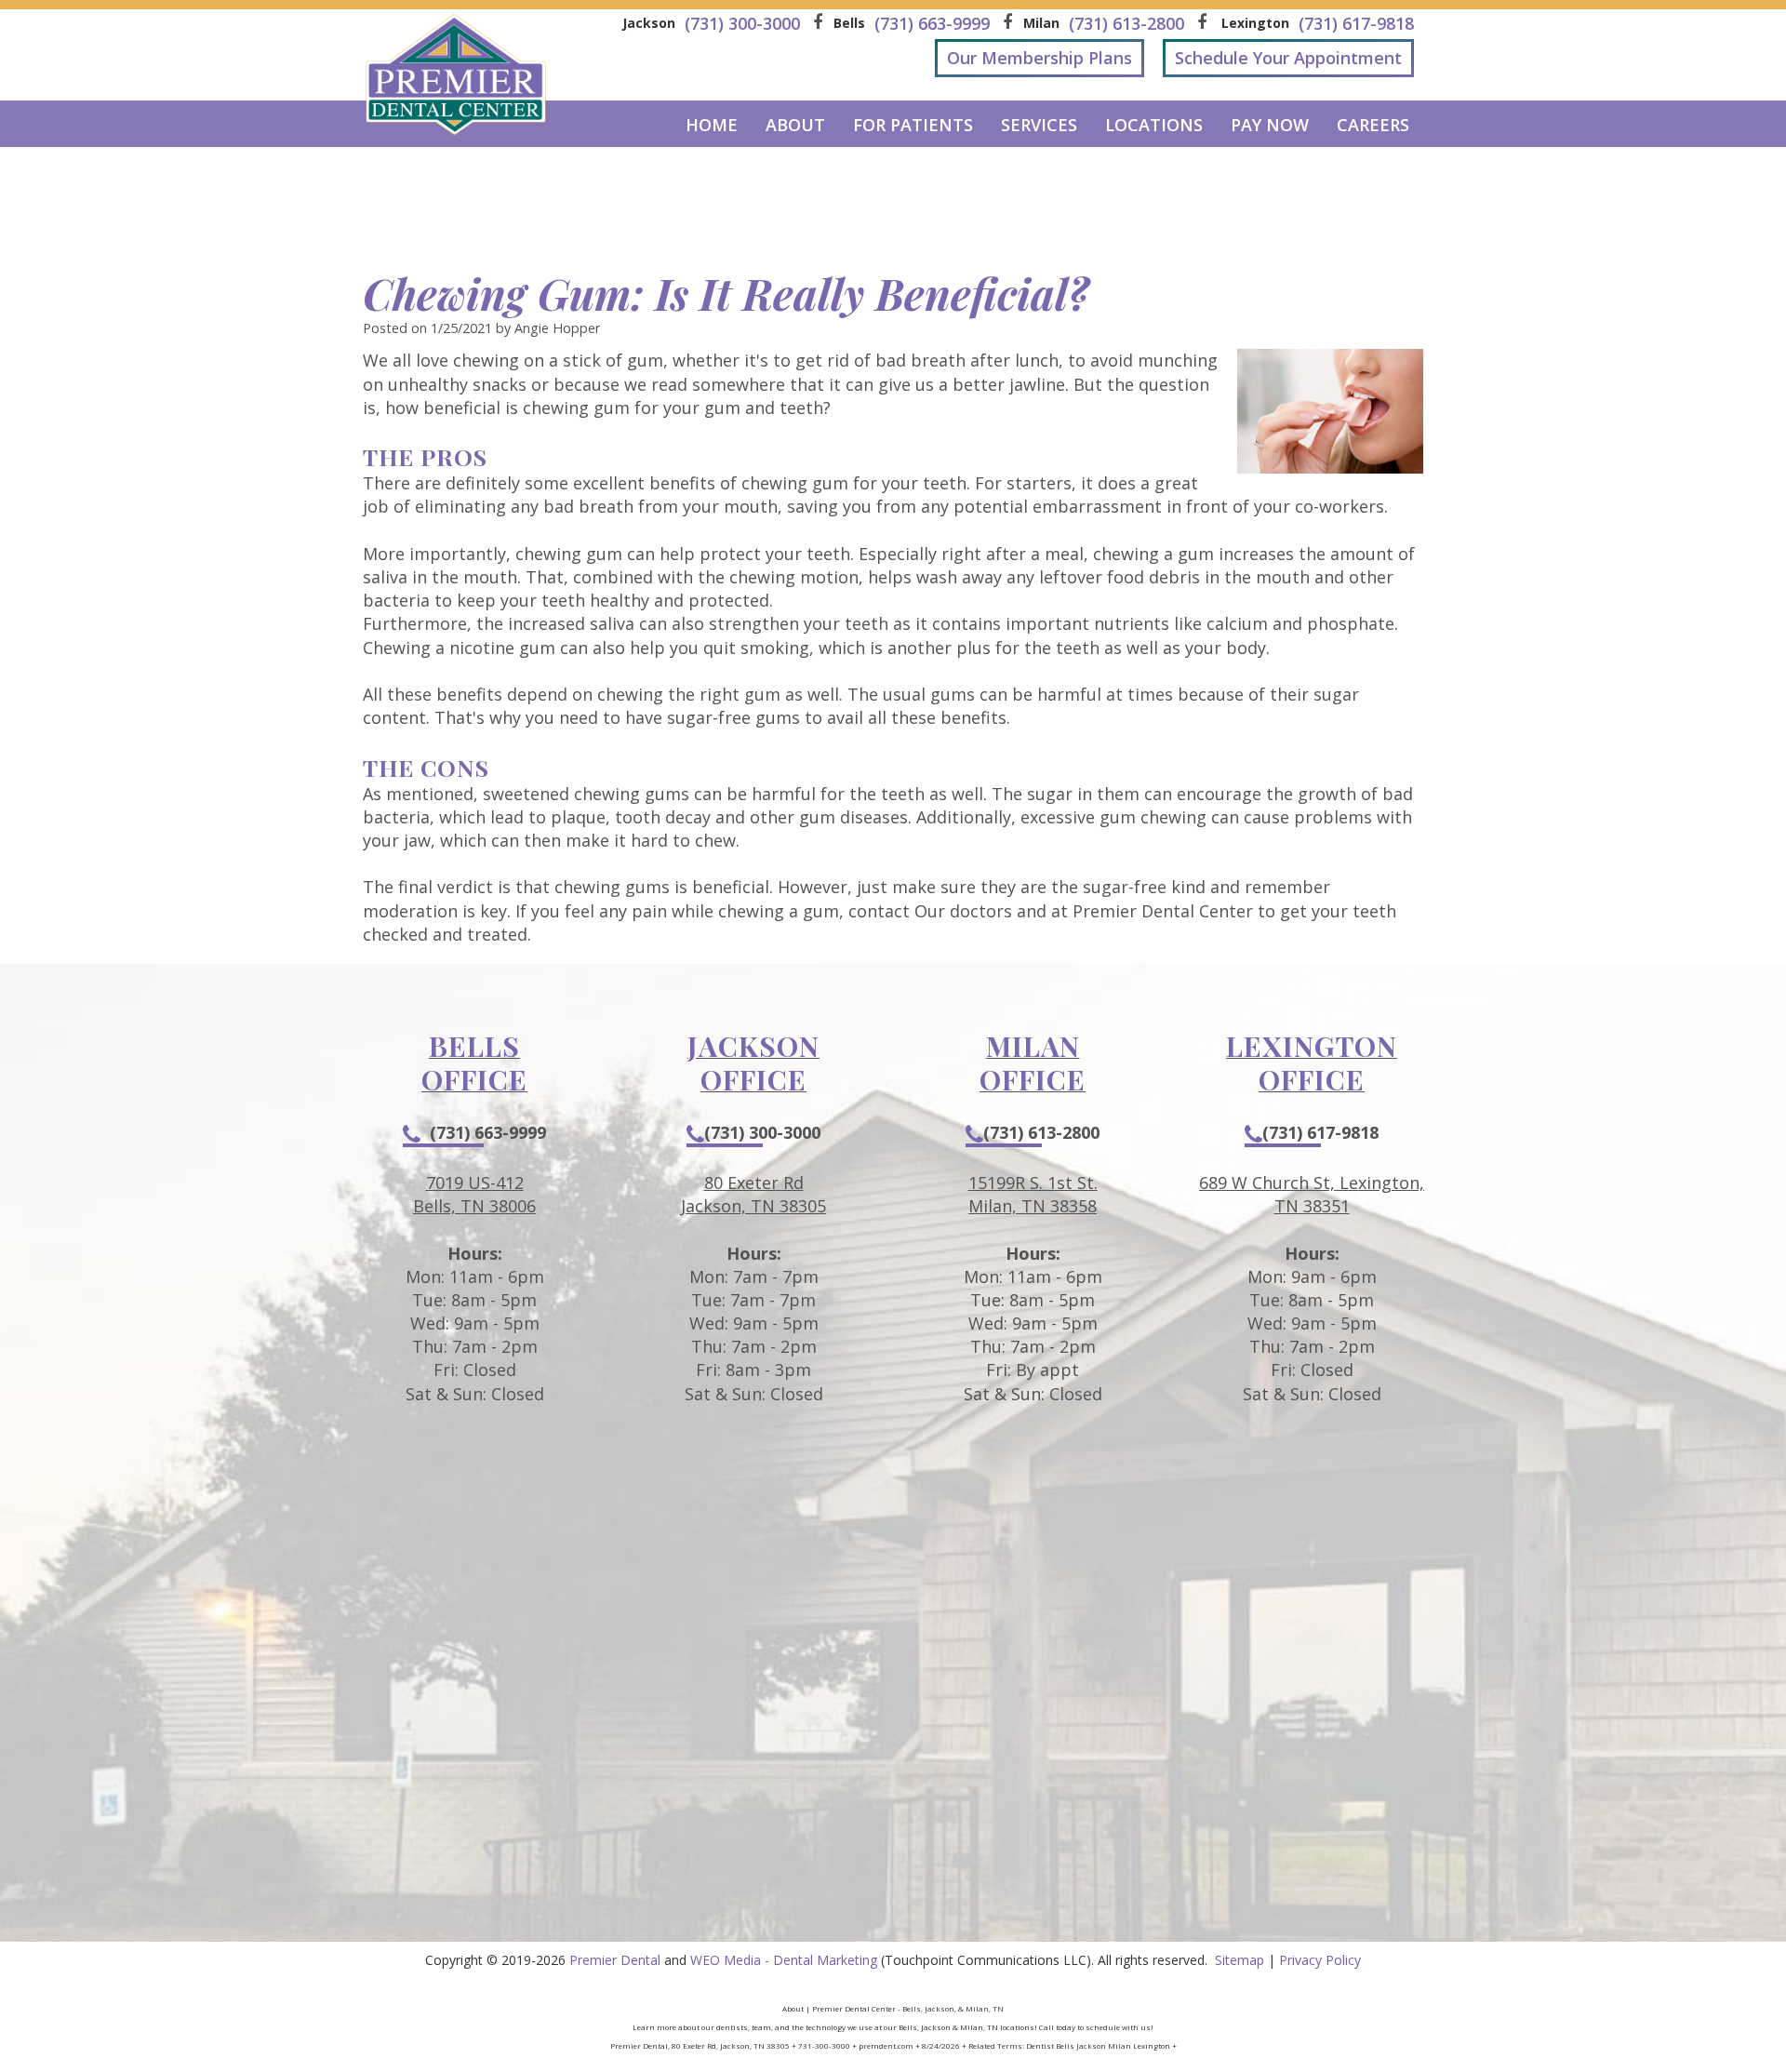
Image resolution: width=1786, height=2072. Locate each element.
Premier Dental (615, 1960)
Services (1039, 125)
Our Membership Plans (1040, 58)
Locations (1154, 125)
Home (712, 125)
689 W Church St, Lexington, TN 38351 (1312, 1194)
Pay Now (1270, 125)
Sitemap (1240, 1960)
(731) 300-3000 (762, 1132)
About (795, 125)
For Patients (913, 125)
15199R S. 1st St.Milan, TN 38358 (1033, 1194)
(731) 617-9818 (1320, 1132)
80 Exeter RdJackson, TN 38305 (753, 1194)
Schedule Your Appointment (1288, 58)
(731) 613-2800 (1041, 1132)
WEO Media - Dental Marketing (784, 1960)
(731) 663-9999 (488, 1132)
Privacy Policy (1320, 1960)
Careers (1373, 125)
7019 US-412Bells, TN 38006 (474, 1194)
